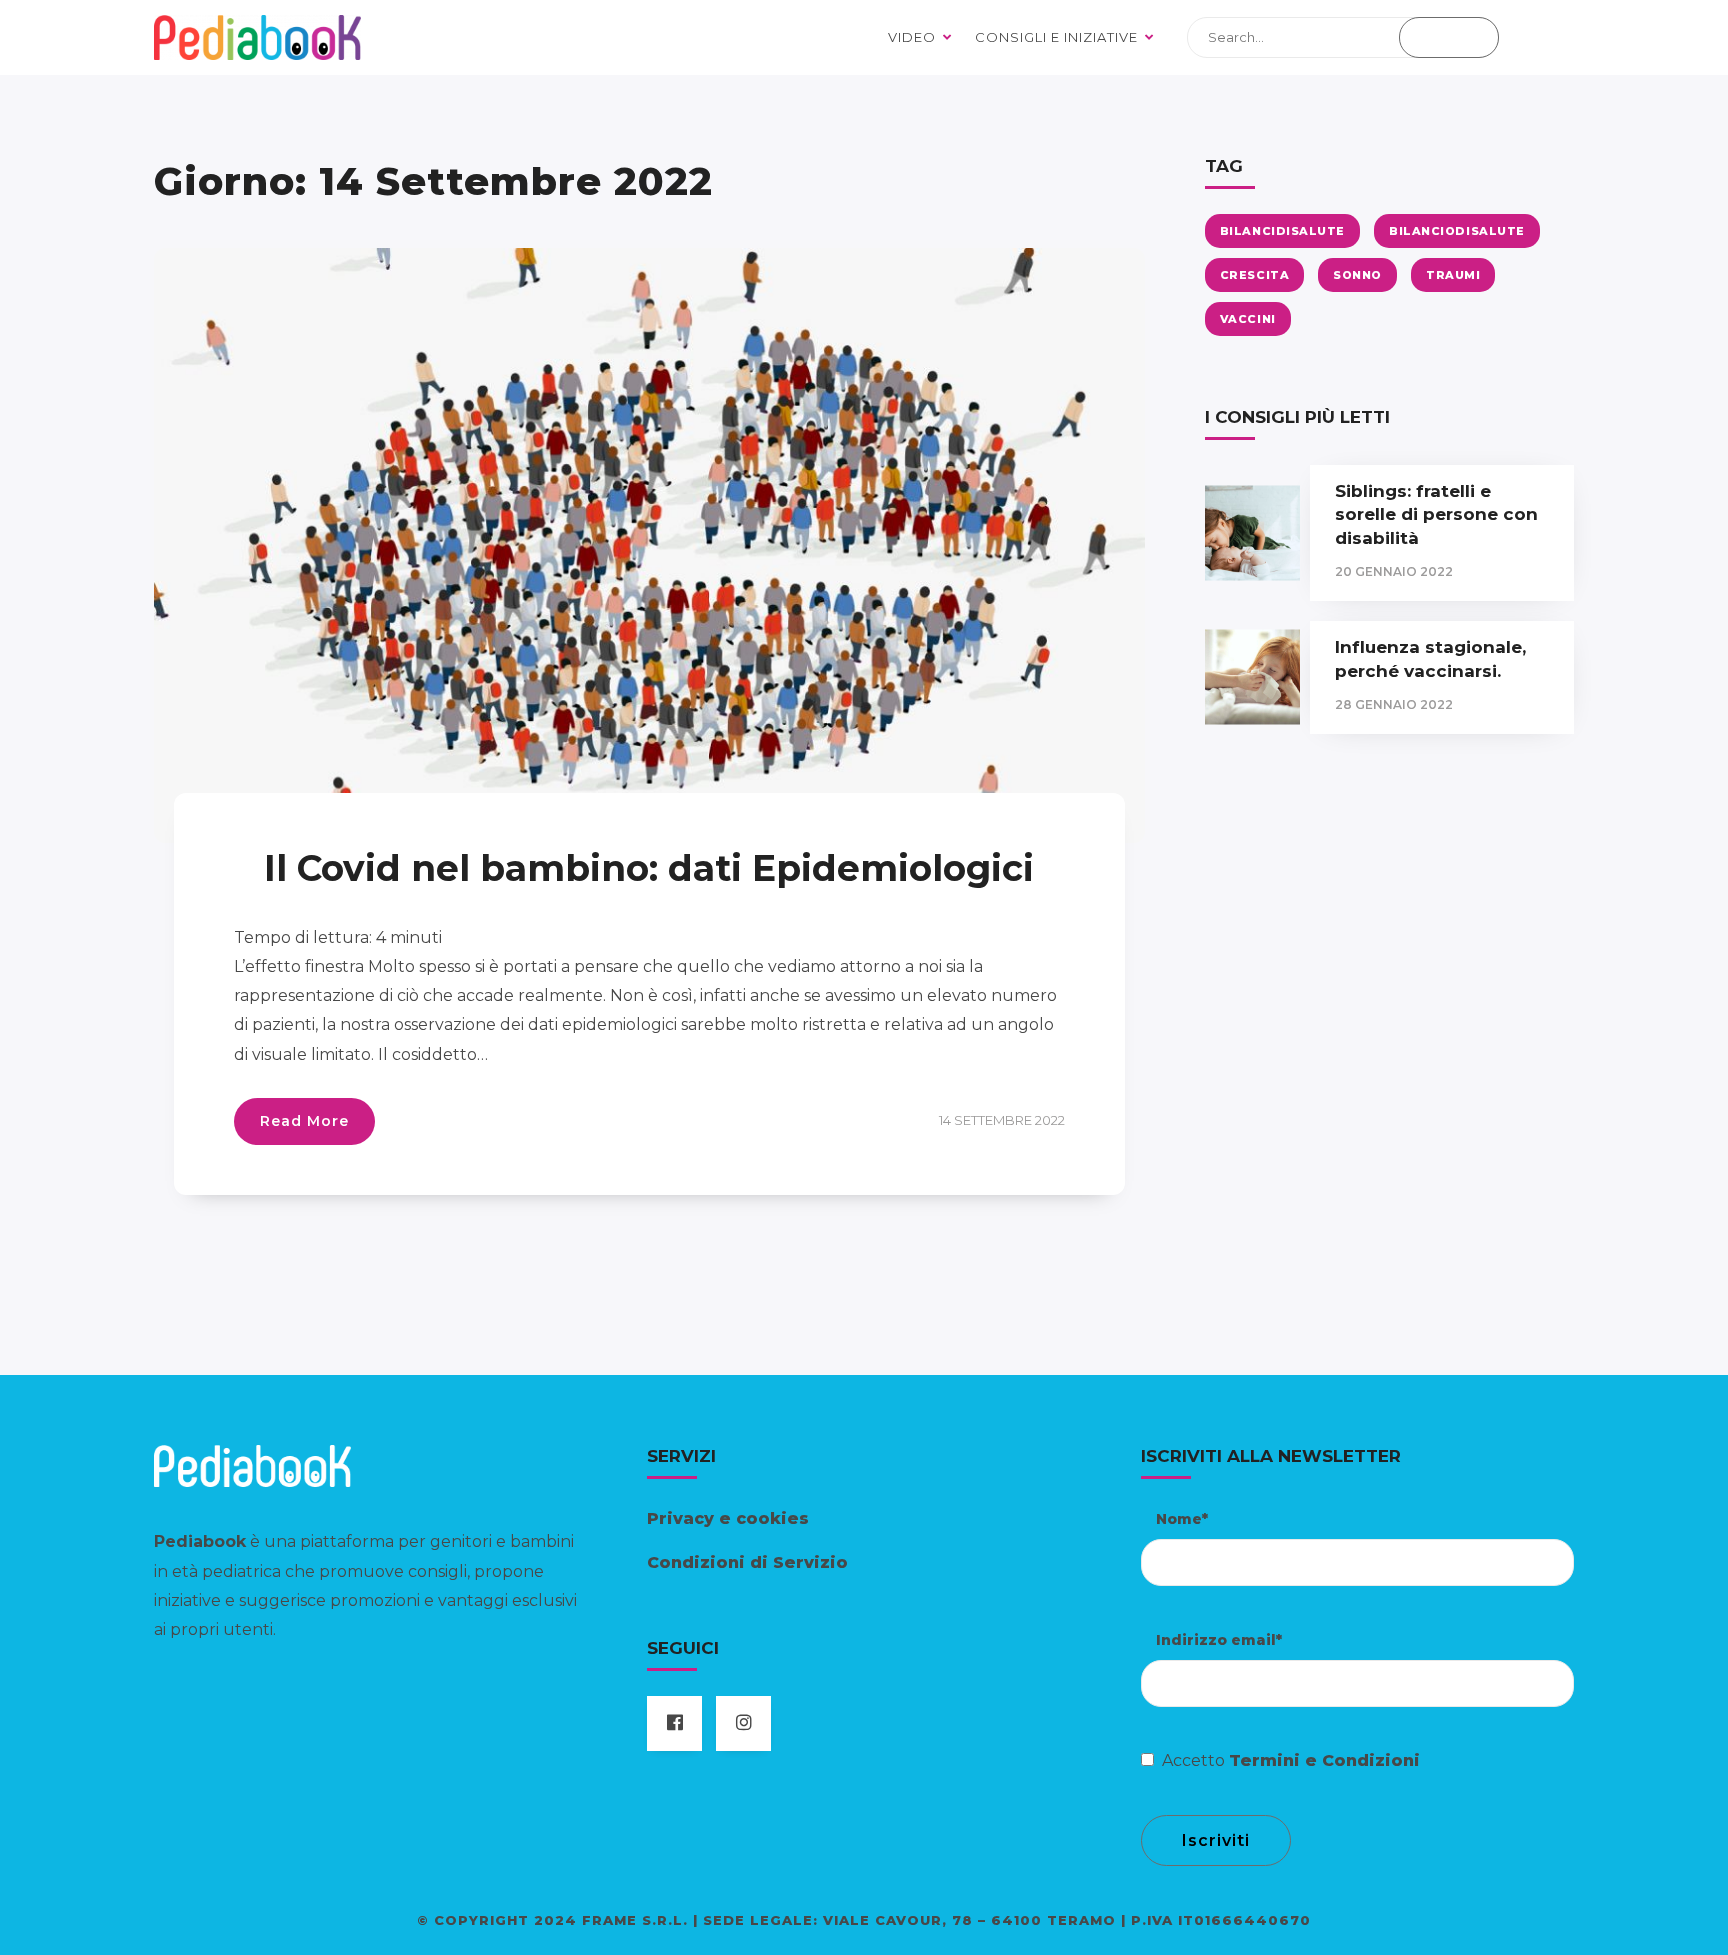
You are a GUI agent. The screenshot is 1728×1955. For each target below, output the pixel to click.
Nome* (1182, 1519)
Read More (304, 1121)
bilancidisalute (1282, 231)
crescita (1254, 275)
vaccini (1248, 319)
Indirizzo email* (1219, 1640)
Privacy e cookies (728, 1518)
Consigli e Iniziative (1056, 37)
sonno (1357, 275)
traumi (1453, 275)
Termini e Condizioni (1324, 1760)
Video (912, 37)
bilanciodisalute (1457, 231)
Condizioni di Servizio (747, 1562)
